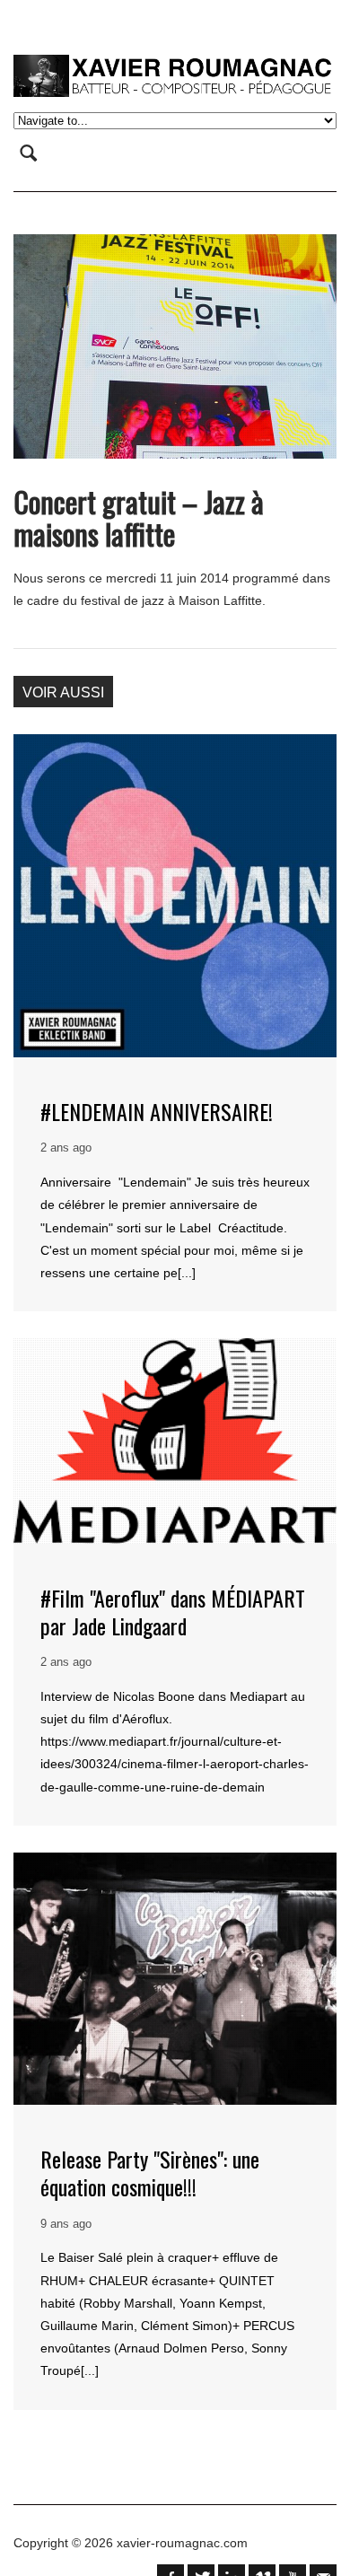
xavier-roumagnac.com (182, 2543)
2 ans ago (66, 1148)
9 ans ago (66, 2224)
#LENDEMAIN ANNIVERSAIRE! (157, 1111)
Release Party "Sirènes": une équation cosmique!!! (150, 2173)
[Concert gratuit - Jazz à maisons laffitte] (175, 346)
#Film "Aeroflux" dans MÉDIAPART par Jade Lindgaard (173, 1612)
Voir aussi (63, 692)
